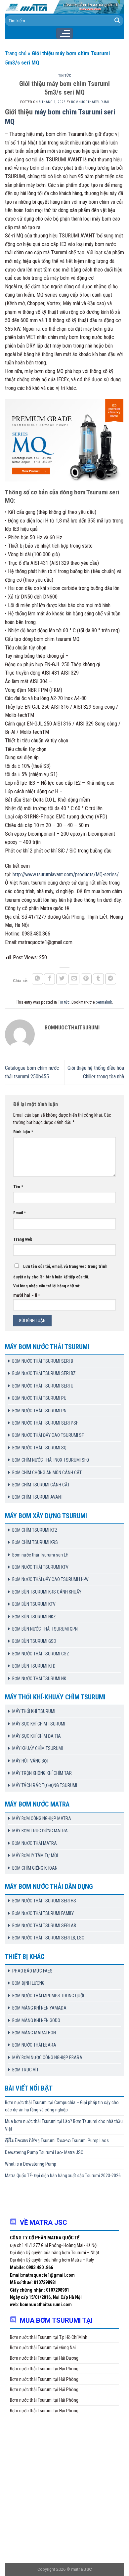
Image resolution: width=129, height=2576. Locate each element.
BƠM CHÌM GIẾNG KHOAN (35, 1868)
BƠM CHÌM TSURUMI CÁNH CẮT (41, 1485)
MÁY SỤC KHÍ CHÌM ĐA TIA (37, 1736)
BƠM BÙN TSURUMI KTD (34, 1666)
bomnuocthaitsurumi (90, 102)
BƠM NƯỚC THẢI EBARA (34, 2045)
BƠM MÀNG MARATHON (34, 2033)
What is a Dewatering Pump (31, 2164)
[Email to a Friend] (74, 979)
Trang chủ (16, 53)
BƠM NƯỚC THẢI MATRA (35, 1843)
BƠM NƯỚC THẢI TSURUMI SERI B (43, 1361)
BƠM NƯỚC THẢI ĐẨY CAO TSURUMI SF (48, 1435)
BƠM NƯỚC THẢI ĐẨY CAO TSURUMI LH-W (50, 1579)
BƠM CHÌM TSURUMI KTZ (35, 1530)
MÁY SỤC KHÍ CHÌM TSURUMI (39, 1724)
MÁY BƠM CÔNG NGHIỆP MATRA (42, 1818)
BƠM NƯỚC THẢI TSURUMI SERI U (43, 1386)
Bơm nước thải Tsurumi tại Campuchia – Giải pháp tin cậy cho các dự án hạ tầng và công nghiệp (62, 2106)
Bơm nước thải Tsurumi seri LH (40, 1555)
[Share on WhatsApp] (37, 979)
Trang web (23, 1239)
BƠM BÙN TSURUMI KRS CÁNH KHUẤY (47, 1592)
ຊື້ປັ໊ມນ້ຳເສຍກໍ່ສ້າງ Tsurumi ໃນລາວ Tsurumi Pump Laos (57, 2140)
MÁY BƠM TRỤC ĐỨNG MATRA (40, 1831)
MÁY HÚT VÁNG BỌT (31, 1761)
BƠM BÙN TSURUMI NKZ (34, 1617)
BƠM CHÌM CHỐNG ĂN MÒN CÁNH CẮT (47, 1473)
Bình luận (23, 1132)
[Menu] (64, 33)
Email (20, 1213)
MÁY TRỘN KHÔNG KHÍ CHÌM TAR (42, 1773)
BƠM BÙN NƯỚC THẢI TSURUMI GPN (45, 1629)
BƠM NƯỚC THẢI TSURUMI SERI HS (44, 1901)
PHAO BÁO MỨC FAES (32, 1971)
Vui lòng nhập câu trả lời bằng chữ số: (47, 1286)
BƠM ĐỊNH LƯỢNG (28, 1983)
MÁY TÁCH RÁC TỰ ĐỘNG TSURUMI (45, 1785)
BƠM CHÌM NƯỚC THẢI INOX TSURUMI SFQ (51, 1460)
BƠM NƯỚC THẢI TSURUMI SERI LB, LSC (48, 1938)
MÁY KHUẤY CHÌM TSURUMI (38, 1748)
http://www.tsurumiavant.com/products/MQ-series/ (66, 874)
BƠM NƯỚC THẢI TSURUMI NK (39, 1679)
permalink (104, 1002)
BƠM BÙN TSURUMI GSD (34, 1641)
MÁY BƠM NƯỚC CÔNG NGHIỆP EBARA (47, 2057)
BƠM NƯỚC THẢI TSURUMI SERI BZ (44, 1373)
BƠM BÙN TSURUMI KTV (34, 1604)
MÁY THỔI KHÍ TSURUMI (34, 1711)
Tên (18, 1187)
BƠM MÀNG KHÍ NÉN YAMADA (39, 2008)
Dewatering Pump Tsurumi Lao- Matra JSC (44, 2152)
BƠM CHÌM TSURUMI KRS (35, 1542)
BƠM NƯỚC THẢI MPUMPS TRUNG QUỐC (49, 1996)
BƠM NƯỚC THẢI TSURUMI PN (39, 1411)
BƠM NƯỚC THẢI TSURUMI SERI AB (44, 1926)
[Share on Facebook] (50, 979)
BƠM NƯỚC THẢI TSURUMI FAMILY (43, 1913)
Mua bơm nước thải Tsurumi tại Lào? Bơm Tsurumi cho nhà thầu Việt (64, 2125)
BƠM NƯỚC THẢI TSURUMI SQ (39, 1448)
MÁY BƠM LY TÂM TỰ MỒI (35, 1855)
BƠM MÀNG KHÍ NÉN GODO (36, 2020)
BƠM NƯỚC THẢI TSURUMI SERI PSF (45, 1423)
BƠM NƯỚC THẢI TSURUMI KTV (40, 1567)
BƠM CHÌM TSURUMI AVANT (38, 1497)
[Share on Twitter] (62, 979)
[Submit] (117, 21)
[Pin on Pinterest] (86, 979)
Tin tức (65, 76)
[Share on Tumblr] (99, 979)
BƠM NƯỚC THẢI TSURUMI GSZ (41, 1654)
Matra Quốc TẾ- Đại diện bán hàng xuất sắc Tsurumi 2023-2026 (63, 2176)
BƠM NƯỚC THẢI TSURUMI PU (39, 1398)
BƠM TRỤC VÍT (25, 2070)
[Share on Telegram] (111, 979)
